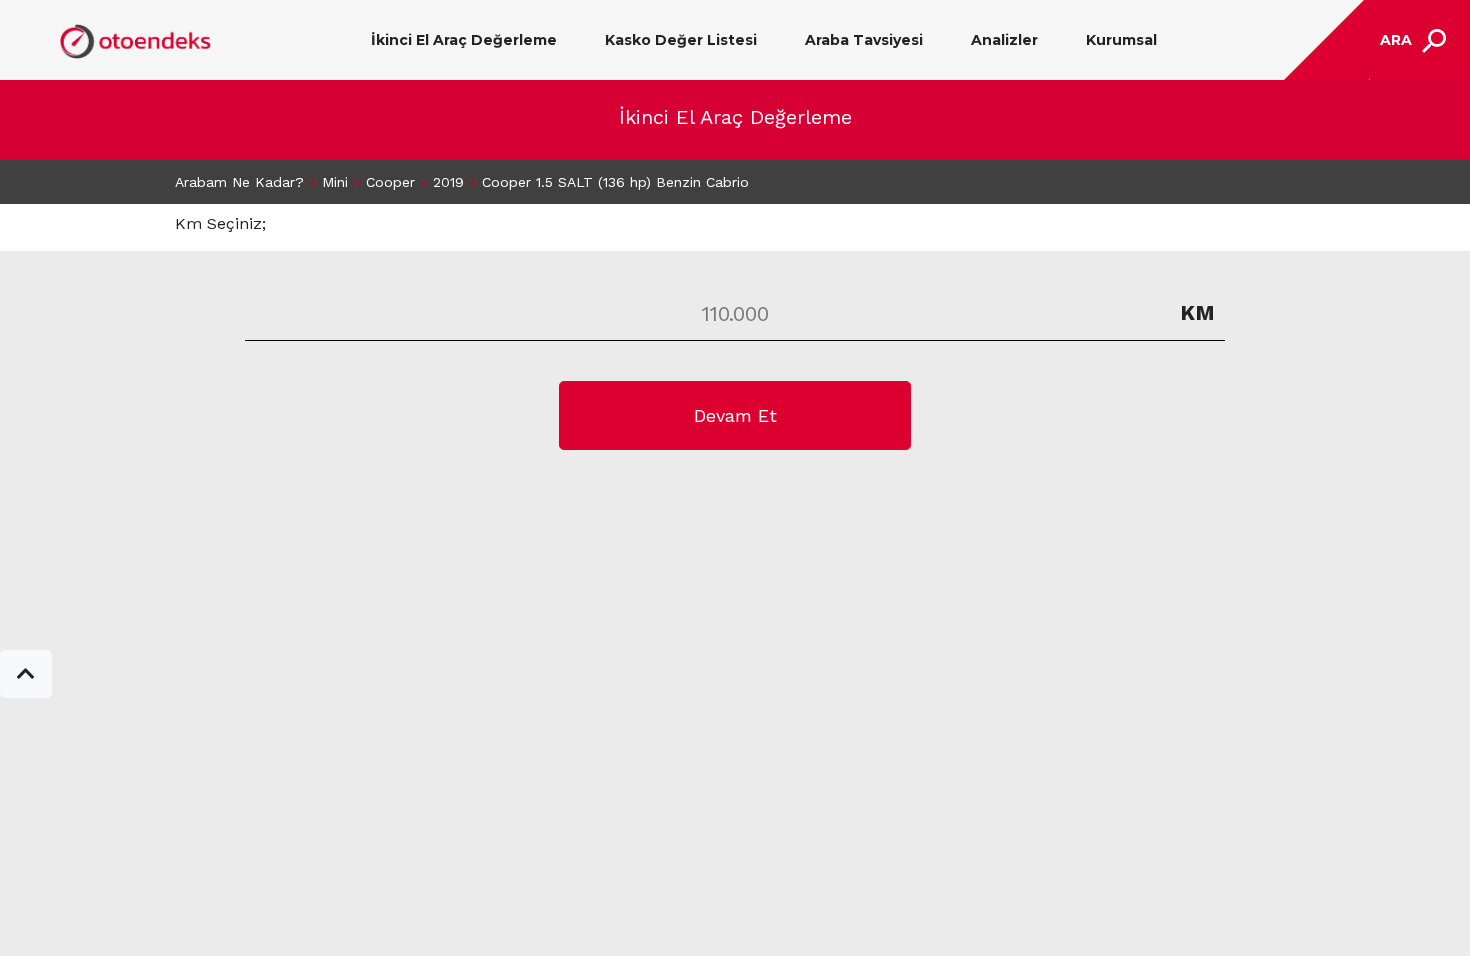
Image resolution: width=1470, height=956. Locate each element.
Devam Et (735, 415)
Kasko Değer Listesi (681, 40)
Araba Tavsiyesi (864, 40)
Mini (335, 182)
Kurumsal (1121, 40)
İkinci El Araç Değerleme (464, 40)
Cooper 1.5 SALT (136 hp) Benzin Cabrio (615, 182)
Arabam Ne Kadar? (239, 182)
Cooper (390, 182)
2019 (448, 182)
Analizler (1004, 40)
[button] (26, 674)
